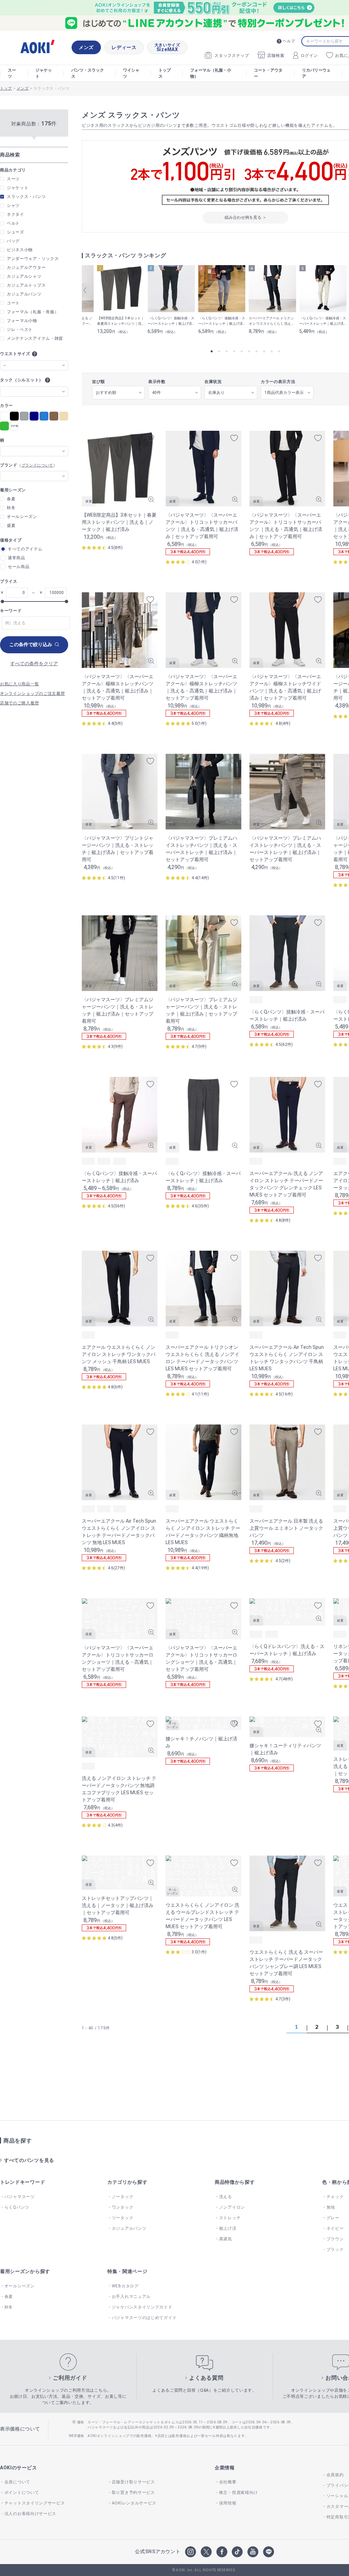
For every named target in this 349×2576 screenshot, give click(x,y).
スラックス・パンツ (26, 197)
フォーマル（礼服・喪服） (33, 312)
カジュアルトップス (26, 285)
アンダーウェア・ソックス (33, 259)
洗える (226, 2197)
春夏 (11, 499)
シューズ (16, 232)
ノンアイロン (232, 2207)
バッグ (13, 241)
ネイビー (335, 2228)
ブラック (335, 2250)
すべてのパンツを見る (29, 2160)
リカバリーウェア (316, 73)
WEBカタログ (125, 2286)
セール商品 (19, 567)
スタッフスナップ (232, 56)
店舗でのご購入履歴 (19, 703)
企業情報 (225, 2468)
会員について (17, 2482)
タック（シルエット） (22, 380)
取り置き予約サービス (133, 2493)
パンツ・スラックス (88, 73)
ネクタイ (16, 214)
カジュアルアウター (26, 268)
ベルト (13, 223)
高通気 (226, 2239)
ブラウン (335, 2239)
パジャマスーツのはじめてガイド (144, 2318)
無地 (331, 2207)
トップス (165, 73)
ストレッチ (230, 2218)
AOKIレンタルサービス (134, 2503)
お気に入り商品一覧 (19, 684)
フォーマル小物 (22, 321)
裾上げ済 (228, 2228)
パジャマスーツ (20, 2197)
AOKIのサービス (18, 2468)
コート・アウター (268, 73)
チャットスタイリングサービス (35, 2503)
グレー (333, 2218)
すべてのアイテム (25, 549)
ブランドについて (37, 466)
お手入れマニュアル (131, 2297)
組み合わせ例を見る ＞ (246, 217)
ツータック (123, 2218)
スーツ (12, 73)
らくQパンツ (17, 2207)
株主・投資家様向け (239, 2493)
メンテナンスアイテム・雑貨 (35, 338)
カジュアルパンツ (24, 294)
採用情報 (228, 2503)
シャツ (13, 205)
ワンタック (123, 2207)
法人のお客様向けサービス (30, 2514)
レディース (124, 47)
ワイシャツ (131, 73)
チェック (335, 2197)
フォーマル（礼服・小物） (211, 73)
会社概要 (228, 2482)
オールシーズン (22, 517)
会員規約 (335, 2475)
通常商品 (17, 558)
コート (13, 303)
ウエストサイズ (15, 354)
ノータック (123, 2197)
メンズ (86, 47)
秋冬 (11, 508)
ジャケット (44, 73)
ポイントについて (22, 2493)
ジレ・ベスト (20, 330)
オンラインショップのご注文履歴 (33, 693)
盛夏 (11, 525)
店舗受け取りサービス (133, 2482)
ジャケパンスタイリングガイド (142, 2307)
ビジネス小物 (20, 250)
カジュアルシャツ (24, 276)
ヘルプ (289, 41)
